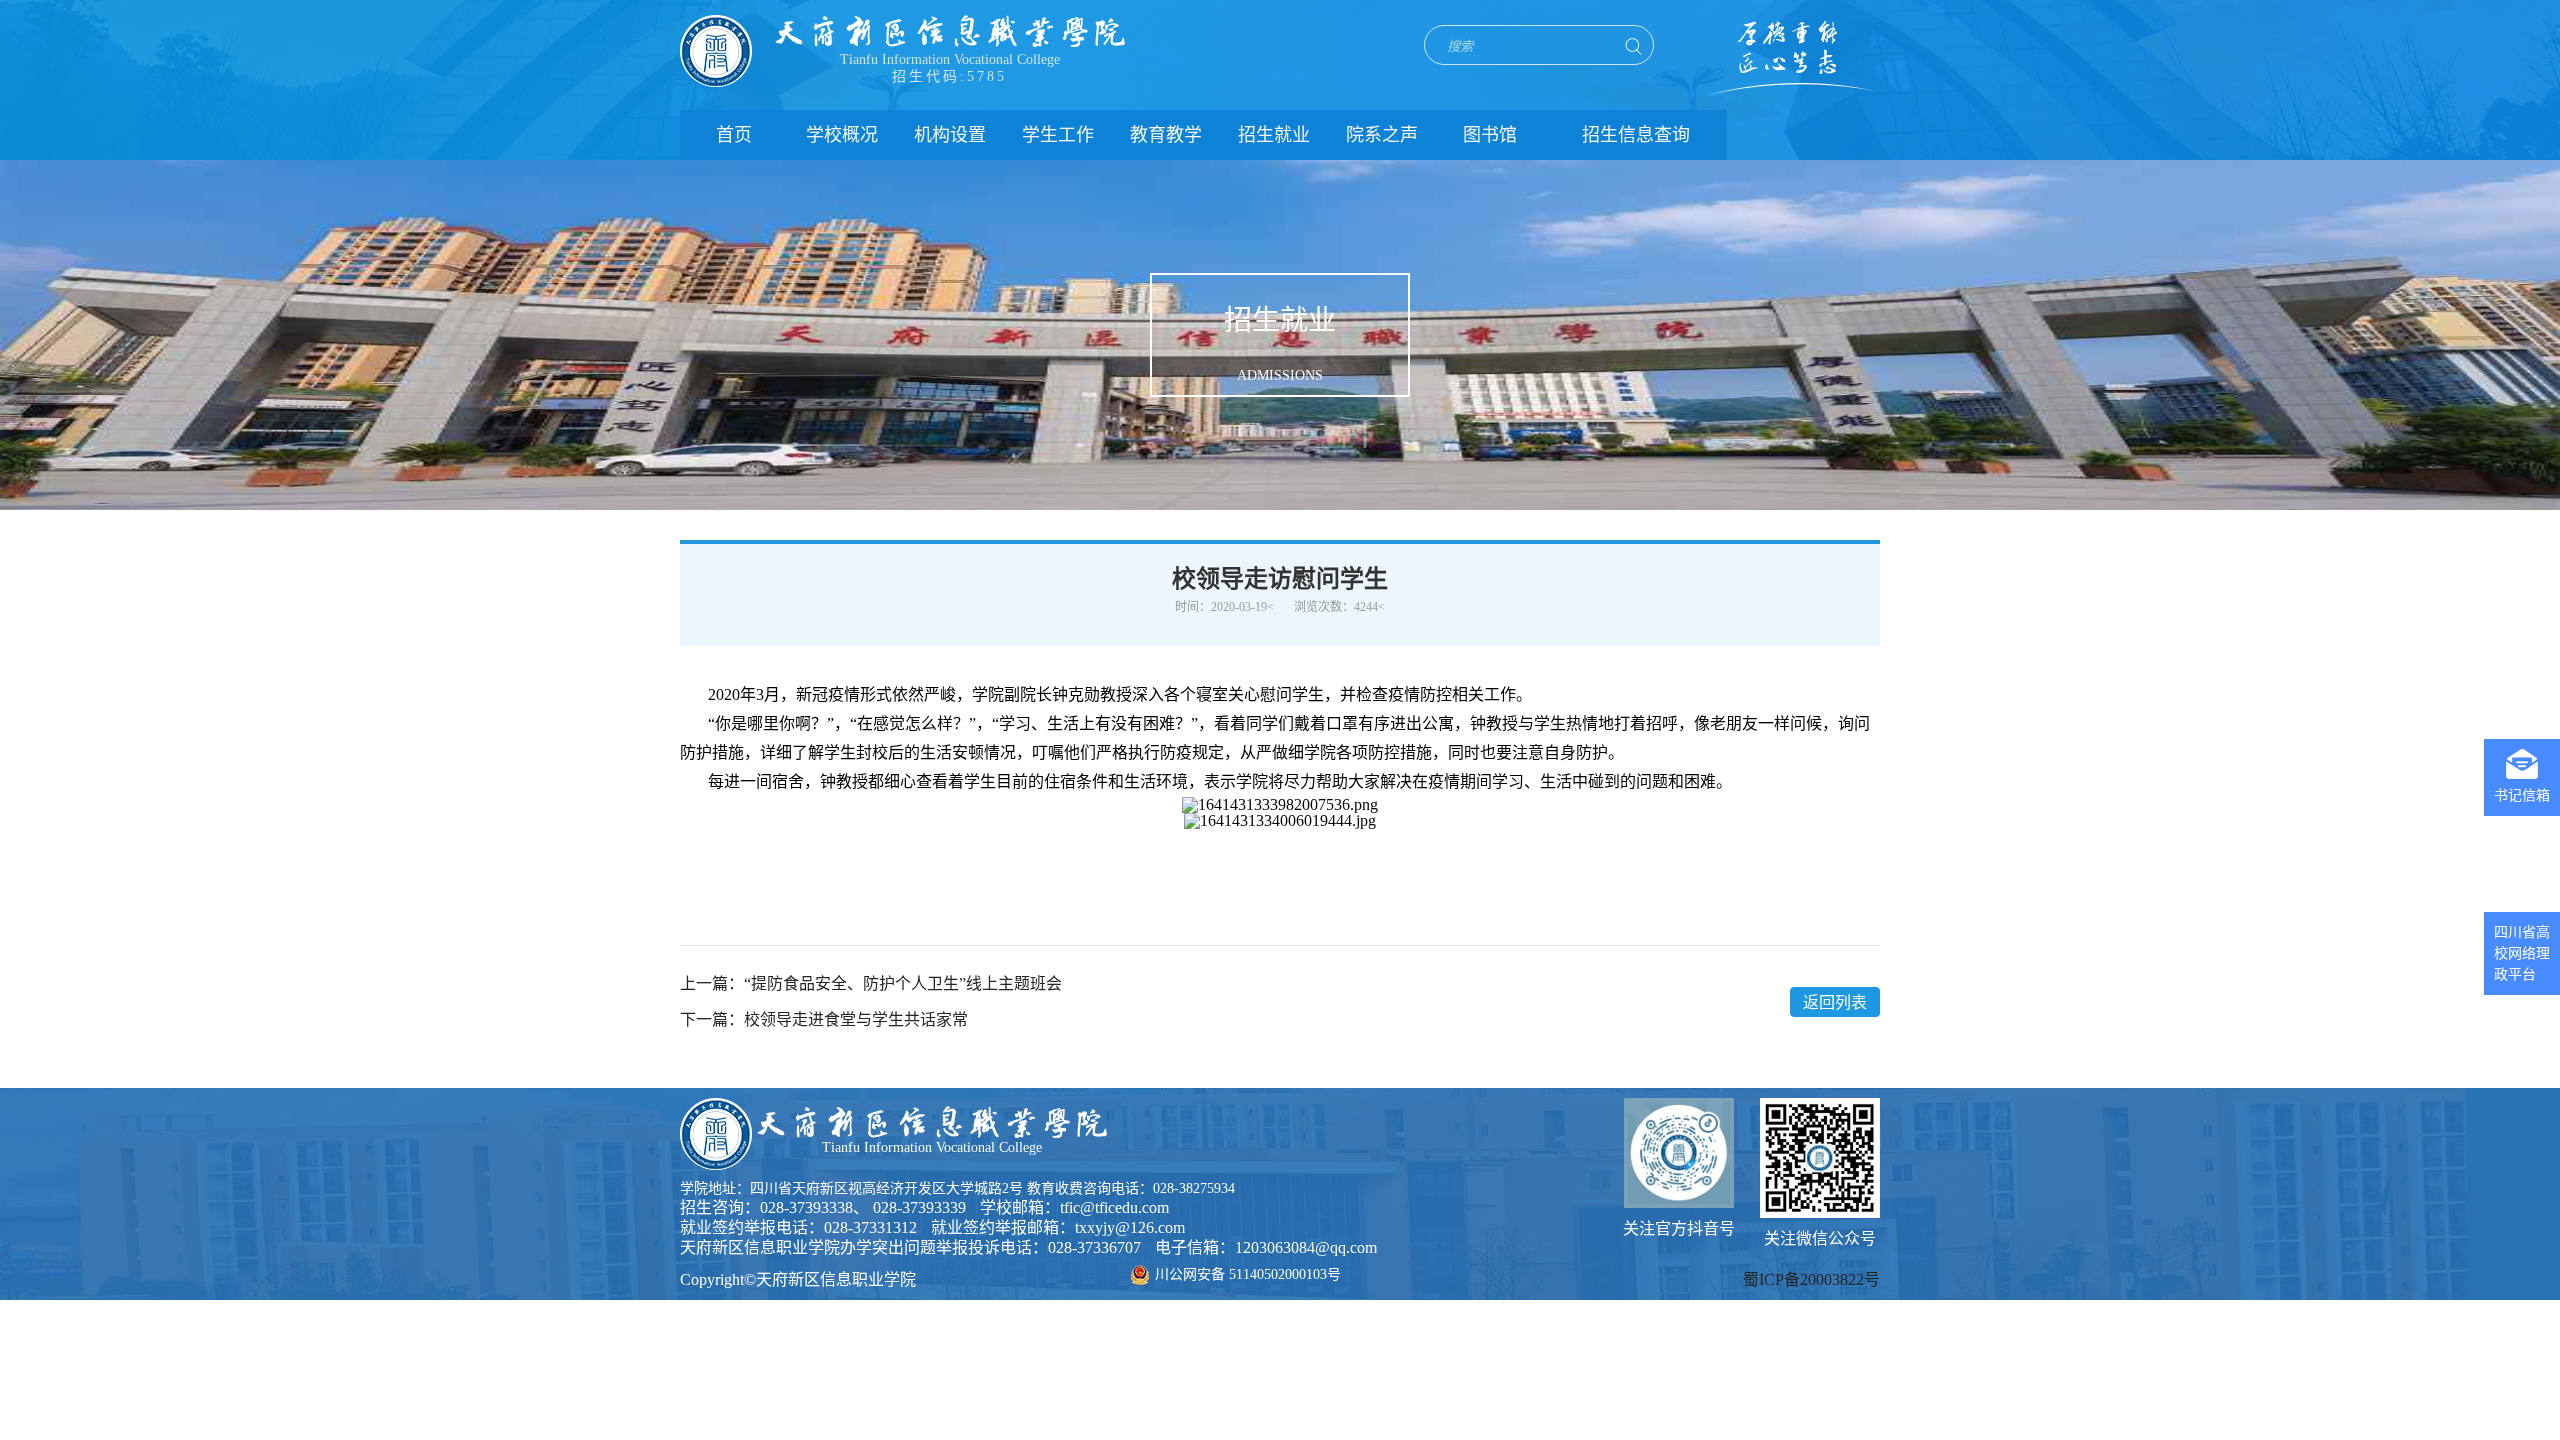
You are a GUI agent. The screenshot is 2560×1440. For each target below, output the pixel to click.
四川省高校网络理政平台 (2522, 953)
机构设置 (950, 135)
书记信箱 (2522, 795)
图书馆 (1490, 135)
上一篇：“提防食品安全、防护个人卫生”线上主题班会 (871, 984)
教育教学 (1166, 135)
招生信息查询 (1636, 135)
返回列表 (1835, 1002)
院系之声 (1382, 135)
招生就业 (1274, 135)
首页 (734, 135)
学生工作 (1058, 135)
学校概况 (842, 135)
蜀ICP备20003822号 (1811, 1279)
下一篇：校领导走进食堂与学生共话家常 (824, 1020)
